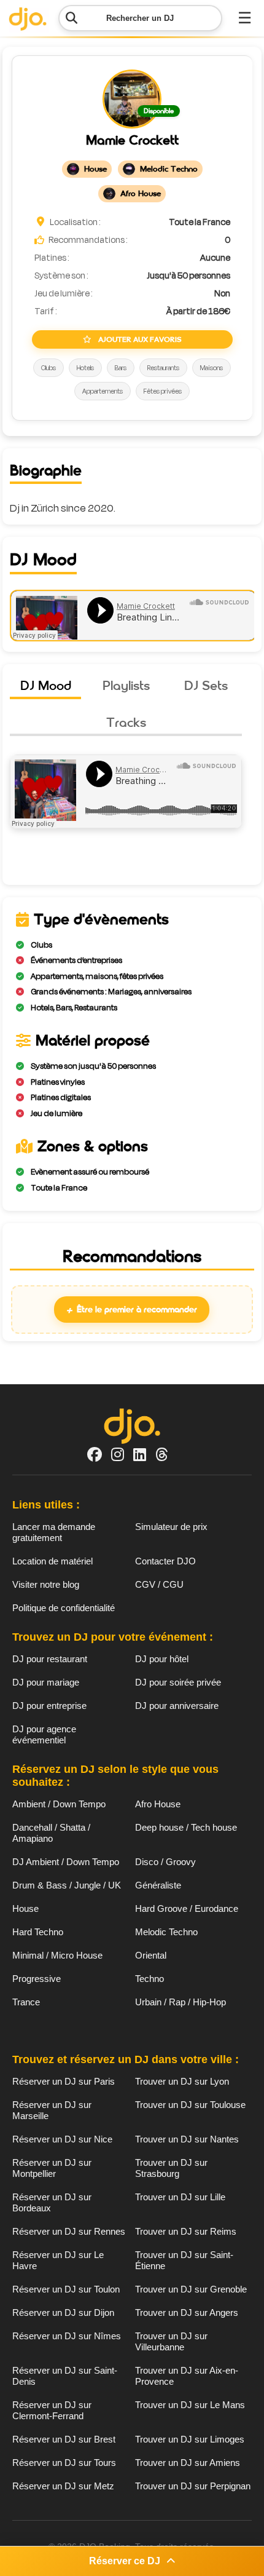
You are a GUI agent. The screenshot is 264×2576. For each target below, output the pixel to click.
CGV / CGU (159, 1584)
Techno (149, 1979)
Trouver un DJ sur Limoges (190, 2439)
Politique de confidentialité (64, 1608)
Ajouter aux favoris (139, 339)
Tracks (126, 722)
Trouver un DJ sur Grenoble (191, 2289)
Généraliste (158, 1885)
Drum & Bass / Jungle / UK (67, 1885)
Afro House (158, 1804)
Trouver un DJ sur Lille (180, 2197)
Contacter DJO (165, 1561)
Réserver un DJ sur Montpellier (52, 2168)
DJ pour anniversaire (177, 1706)
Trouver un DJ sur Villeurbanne (171, 2341)
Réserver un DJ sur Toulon (66, 2289)
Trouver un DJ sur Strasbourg (171, 2168)
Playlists (126, 685)
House (25, 1908)
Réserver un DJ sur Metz (63, 2486)
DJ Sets (206, 685)
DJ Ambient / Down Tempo (66, 1862)
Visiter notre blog (46, 1584)
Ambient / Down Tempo (59, 1804)
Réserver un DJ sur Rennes (69, 2231)
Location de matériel (52, 1561)
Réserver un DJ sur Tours (64, 2463)
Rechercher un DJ (140, 18)
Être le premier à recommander (132, 1310)
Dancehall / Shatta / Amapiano (51, 1833)
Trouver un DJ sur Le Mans (190, 2405)
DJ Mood (46, 685)
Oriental (151, 1955)
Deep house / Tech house (186, 1827)
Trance (26, 2002)
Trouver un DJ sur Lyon (182, 2081)
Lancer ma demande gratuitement (54, 1532)
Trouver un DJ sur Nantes (187, 2139)
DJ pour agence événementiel (44, 1734)
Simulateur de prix (171, 1527)
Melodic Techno (166, 1932)
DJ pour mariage (46, 1682)
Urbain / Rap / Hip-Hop (181, 2002)
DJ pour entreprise (49, 1706)
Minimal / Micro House (57, 1955)
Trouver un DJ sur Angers (187, 2312)
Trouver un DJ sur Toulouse (190, 2105)
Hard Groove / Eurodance (187, 1908)
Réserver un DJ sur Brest (64, 2439)
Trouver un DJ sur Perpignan (193, 2486)
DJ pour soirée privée (178, 1682)
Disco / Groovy (165, 1862)
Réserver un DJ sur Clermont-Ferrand (52, 2410)
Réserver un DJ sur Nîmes (67, 2336)
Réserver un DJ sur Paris (64, 2081)
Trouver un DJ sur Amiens (188, 2463)
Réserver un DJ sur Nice (62, 2139)
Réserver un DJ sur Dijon (63, 2312)
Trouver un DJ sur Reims (186, 2231)
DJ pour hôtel (162, 1659)
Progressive (37, 1979)
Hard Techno (38, 1932)
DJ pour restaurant (50, 1659)
